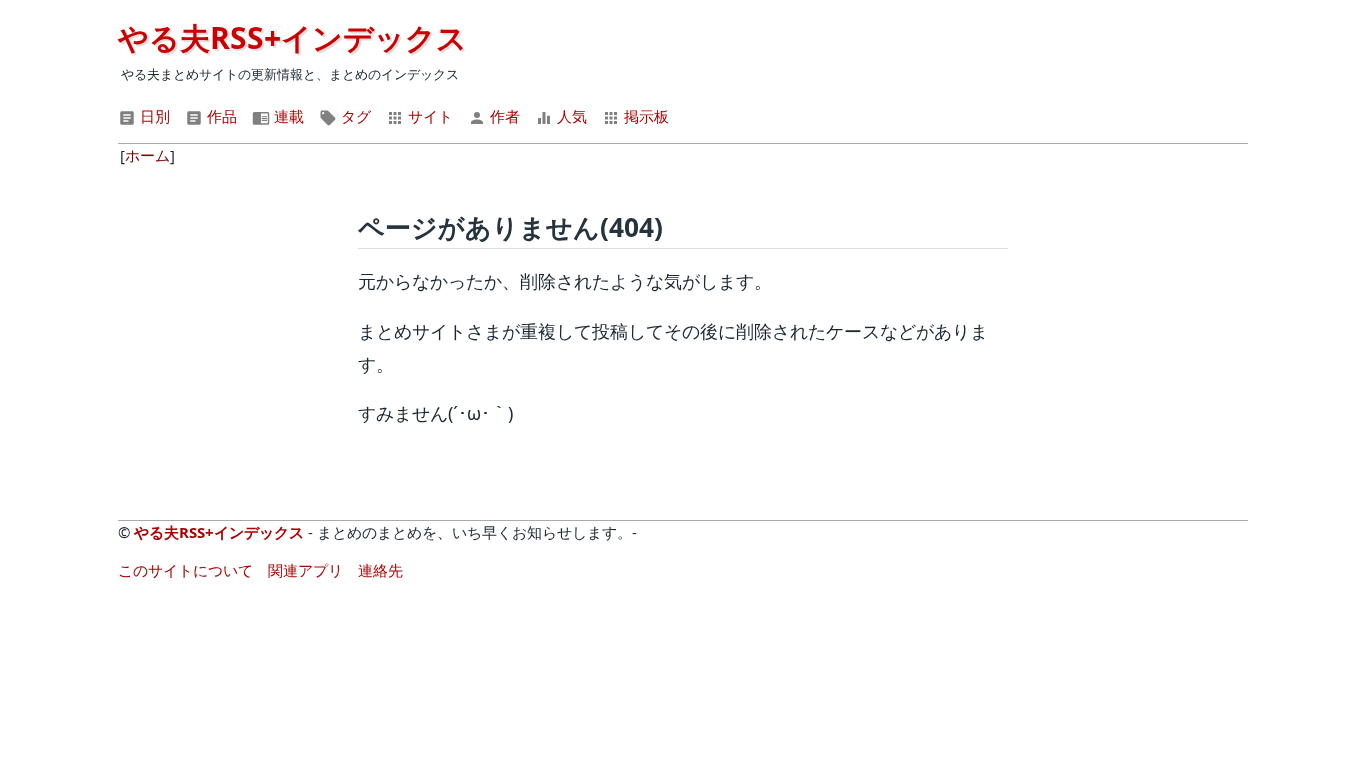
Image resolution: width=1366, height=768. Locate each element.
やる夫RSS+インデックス (292, 37)
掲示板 (644, 116)
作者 (503, 116)
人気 (570, 116)
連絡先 (380, 570)
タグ (354, 116)
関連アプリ (305, 570)
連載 (287, 116)
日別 (153, 116)
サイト (428, 116)
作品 (220, 116)
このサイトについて (185, 570)
